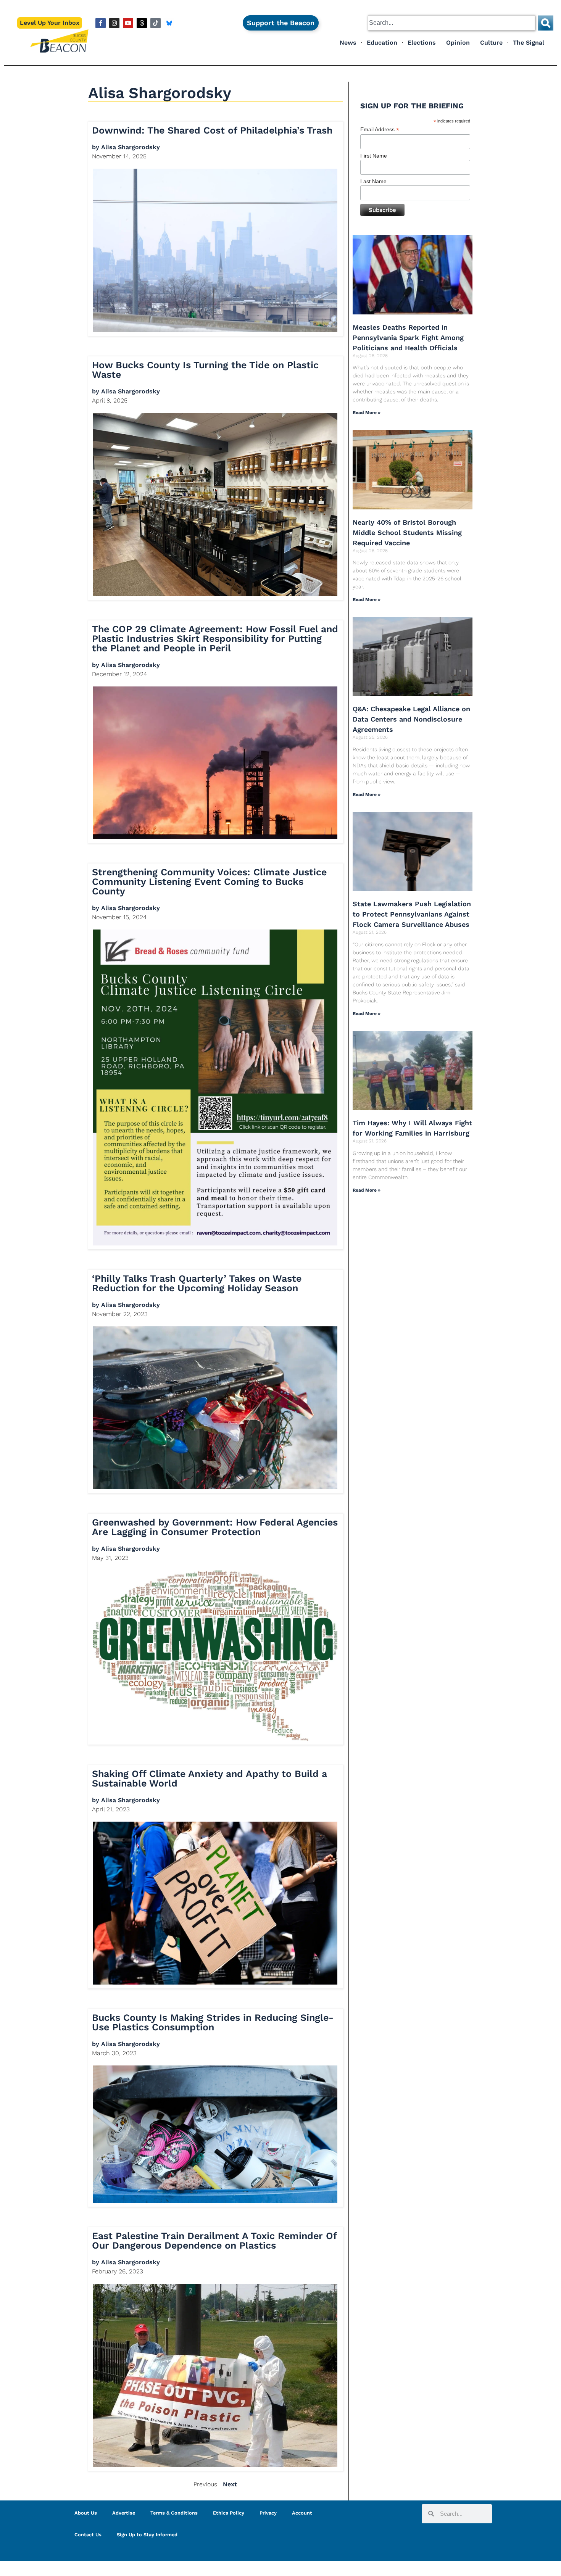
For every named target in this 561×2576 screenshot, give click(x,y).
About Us (86, 2513)
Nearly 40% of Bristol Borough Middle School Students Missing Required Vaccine (407, 532)
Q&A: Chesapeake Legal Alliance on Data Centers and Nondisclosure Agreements (411, 719)
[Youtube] (128, 23)
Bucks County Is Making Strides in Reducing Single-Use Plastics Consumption (213, 2022)
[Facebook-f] (101, 23)
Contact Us (88, 2535)
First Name (374, 156)
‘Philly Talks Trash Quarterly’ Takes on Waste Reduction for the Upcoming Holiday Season (197, 1283)
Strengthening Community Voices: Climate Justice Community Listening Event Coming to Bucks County (209, 882)
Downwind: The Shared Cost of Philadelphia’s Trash (212, 130)
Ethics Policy (229, 2513)
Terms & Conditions (174, 2513)
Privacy (268, 2513)
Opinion (458, 43)
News (348, 43)
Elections (422, 43)
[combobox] (451, 23)
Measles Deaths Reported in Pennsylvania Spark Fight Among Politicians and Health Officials (408, 338)
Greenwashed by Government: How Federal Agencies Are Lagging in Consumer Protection (215, 1527)
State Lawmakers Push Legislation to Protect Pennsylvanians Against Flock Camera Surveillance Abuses (412, 914)
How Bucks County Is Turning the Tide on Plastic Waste (205, 370)
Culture (491, 43)
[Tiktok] (156, 23)
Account (302, 2513)
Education (382, 43)
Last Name (373, 181)
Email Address (380, 130)
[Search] (546, 23)
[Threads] (142, 23)
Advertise (124, 2513)
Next (230, 2484)
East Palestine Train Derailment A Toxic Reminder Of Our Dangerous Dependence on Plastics (214, 2241)
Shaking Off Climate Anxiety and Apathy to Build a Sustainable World (210, 1779)
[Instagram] (114, 23)
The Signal (529, 43)
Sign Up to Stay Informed (147, 2535)
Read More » (367, 412)
